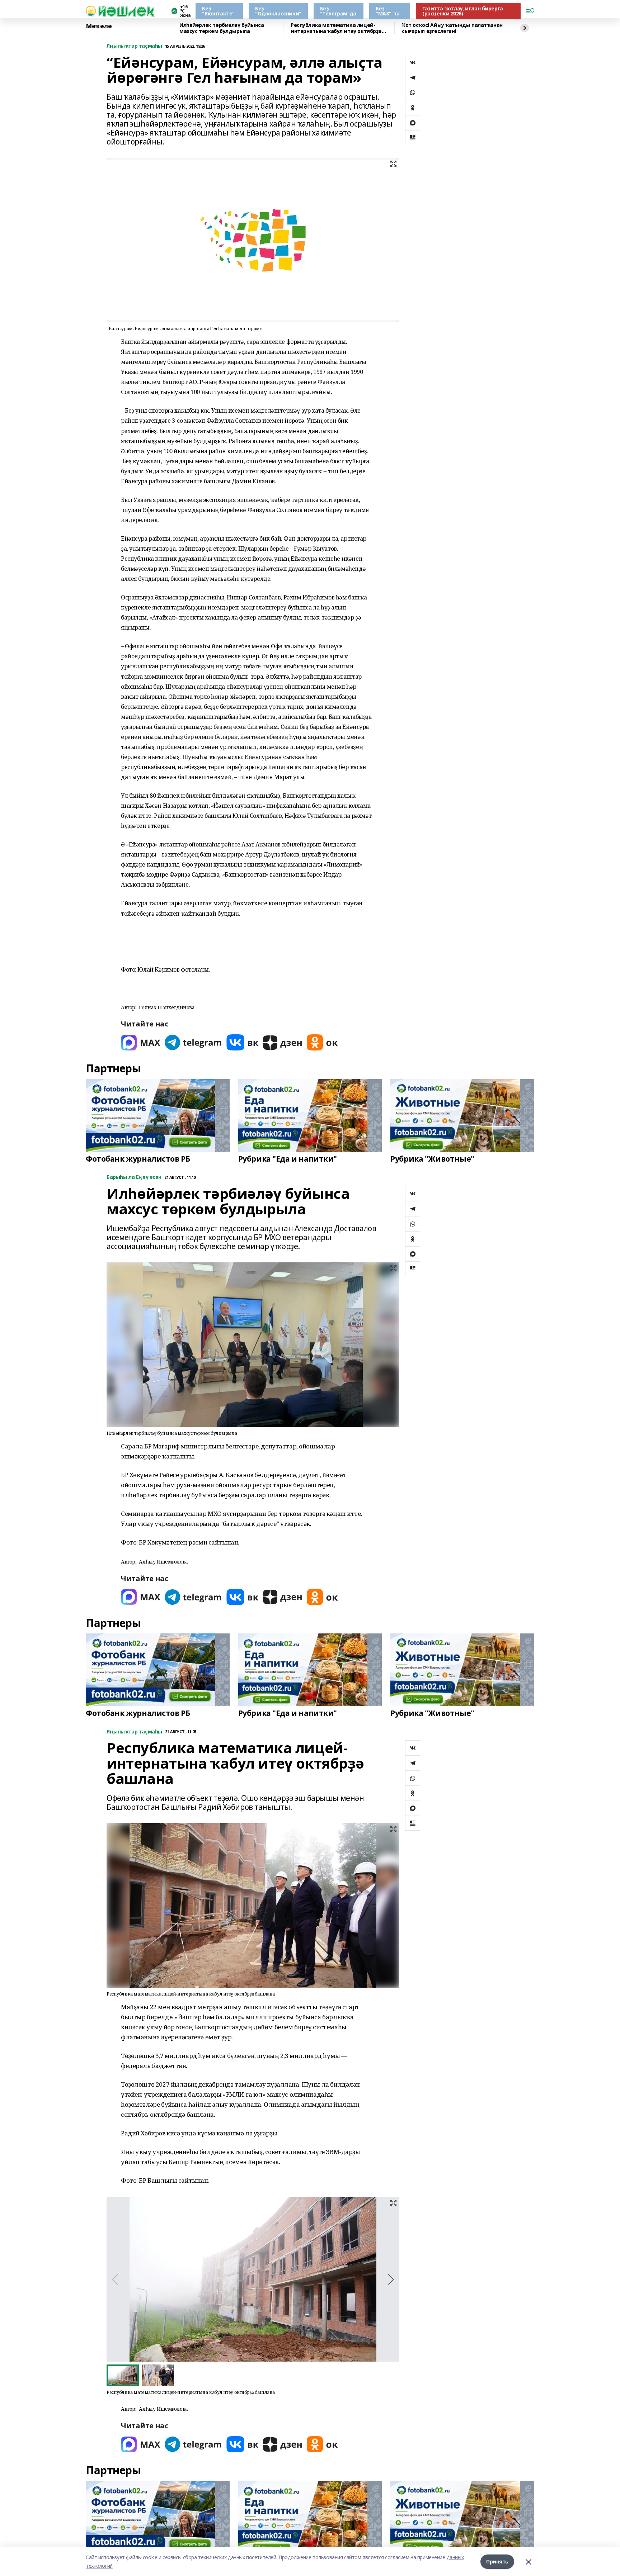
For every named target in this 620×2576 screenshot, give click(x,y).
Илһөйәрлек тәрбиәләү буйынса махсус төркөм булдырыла (222, 28)
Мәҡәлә (99, 26)
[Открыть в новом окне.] (141, 1042)
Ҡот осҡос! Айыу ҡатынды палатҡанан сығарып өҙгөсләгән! (452, 28)
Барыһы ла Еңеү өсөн (134, 1177)
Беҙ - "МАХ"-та (388, 11)
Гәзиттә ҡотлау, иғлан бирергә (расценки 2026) (463, 11)
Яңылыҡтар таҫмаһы (134, 46)
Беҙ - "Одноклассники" (278, 11)
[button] (391, 2280)
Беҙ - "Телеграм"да (338, 11)
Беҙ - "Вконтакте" (218, 11)
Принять (497, 2561)
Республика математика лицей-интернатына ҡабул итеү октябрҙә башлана (336, 28)
